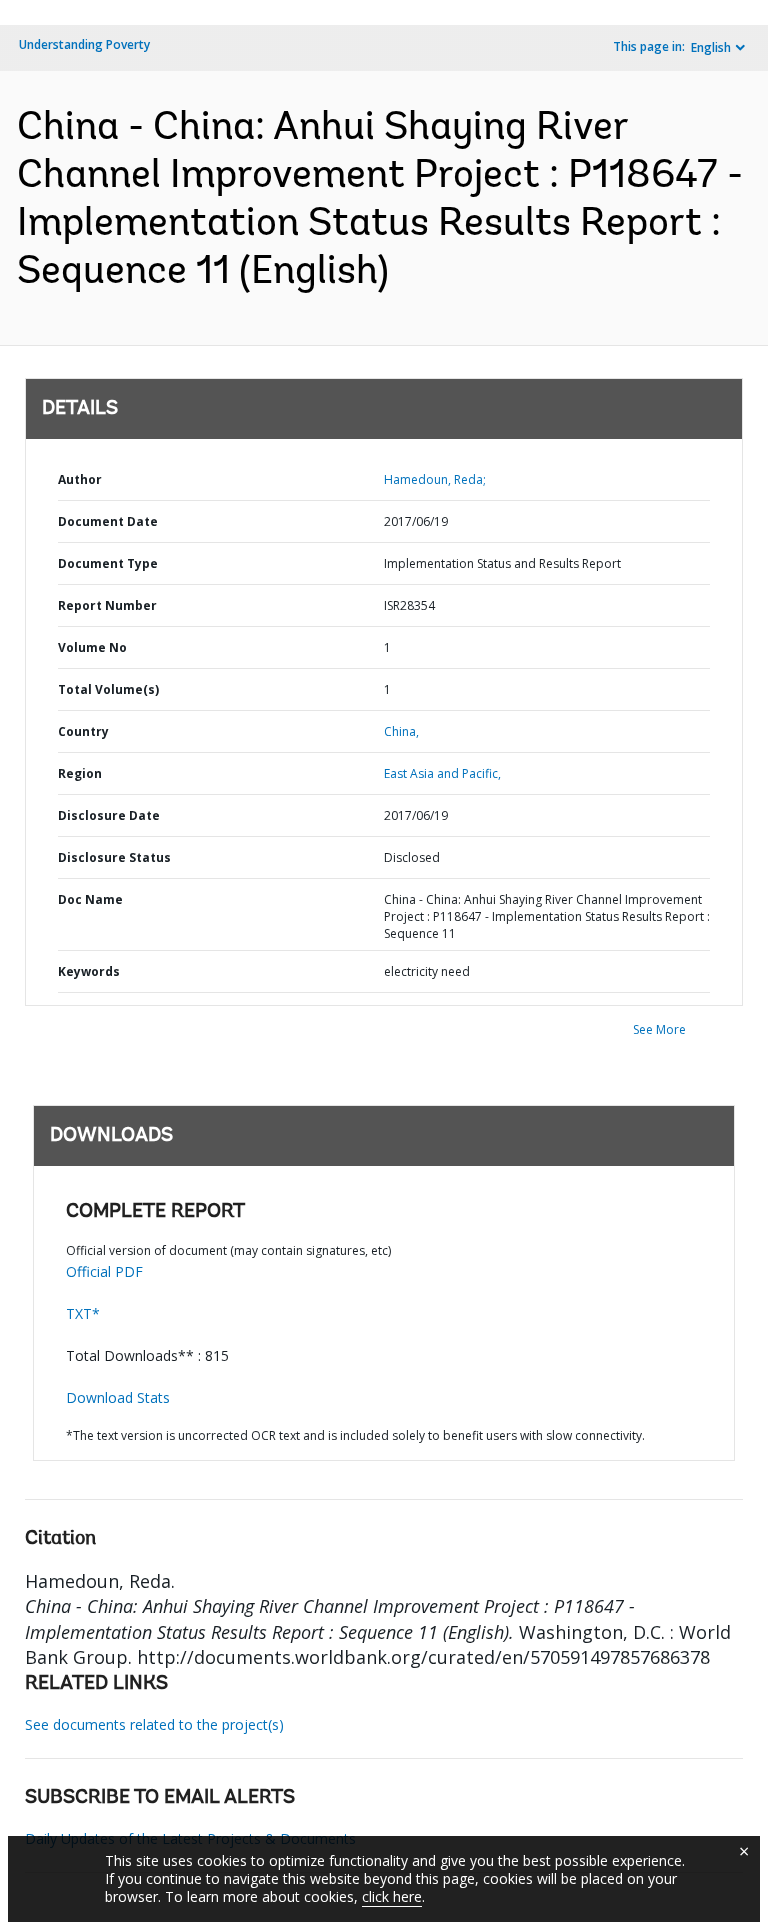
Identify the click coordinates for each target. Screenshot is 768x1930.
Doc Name (90, 899)
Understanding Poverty (84, 44)
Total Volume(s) (108, 689)
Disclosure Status (114, 857)
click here (392, 1896)
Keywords (89, 971)
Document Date (108, 521)
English (711, 47)
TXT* (83, 1313)
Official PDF (104, 1271)
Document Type (108, 563)
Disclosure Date (109, 815)
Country (83, 731)
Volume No (92, 647)
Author (80, 479)
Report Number (107, 605)
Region (80, 773)
